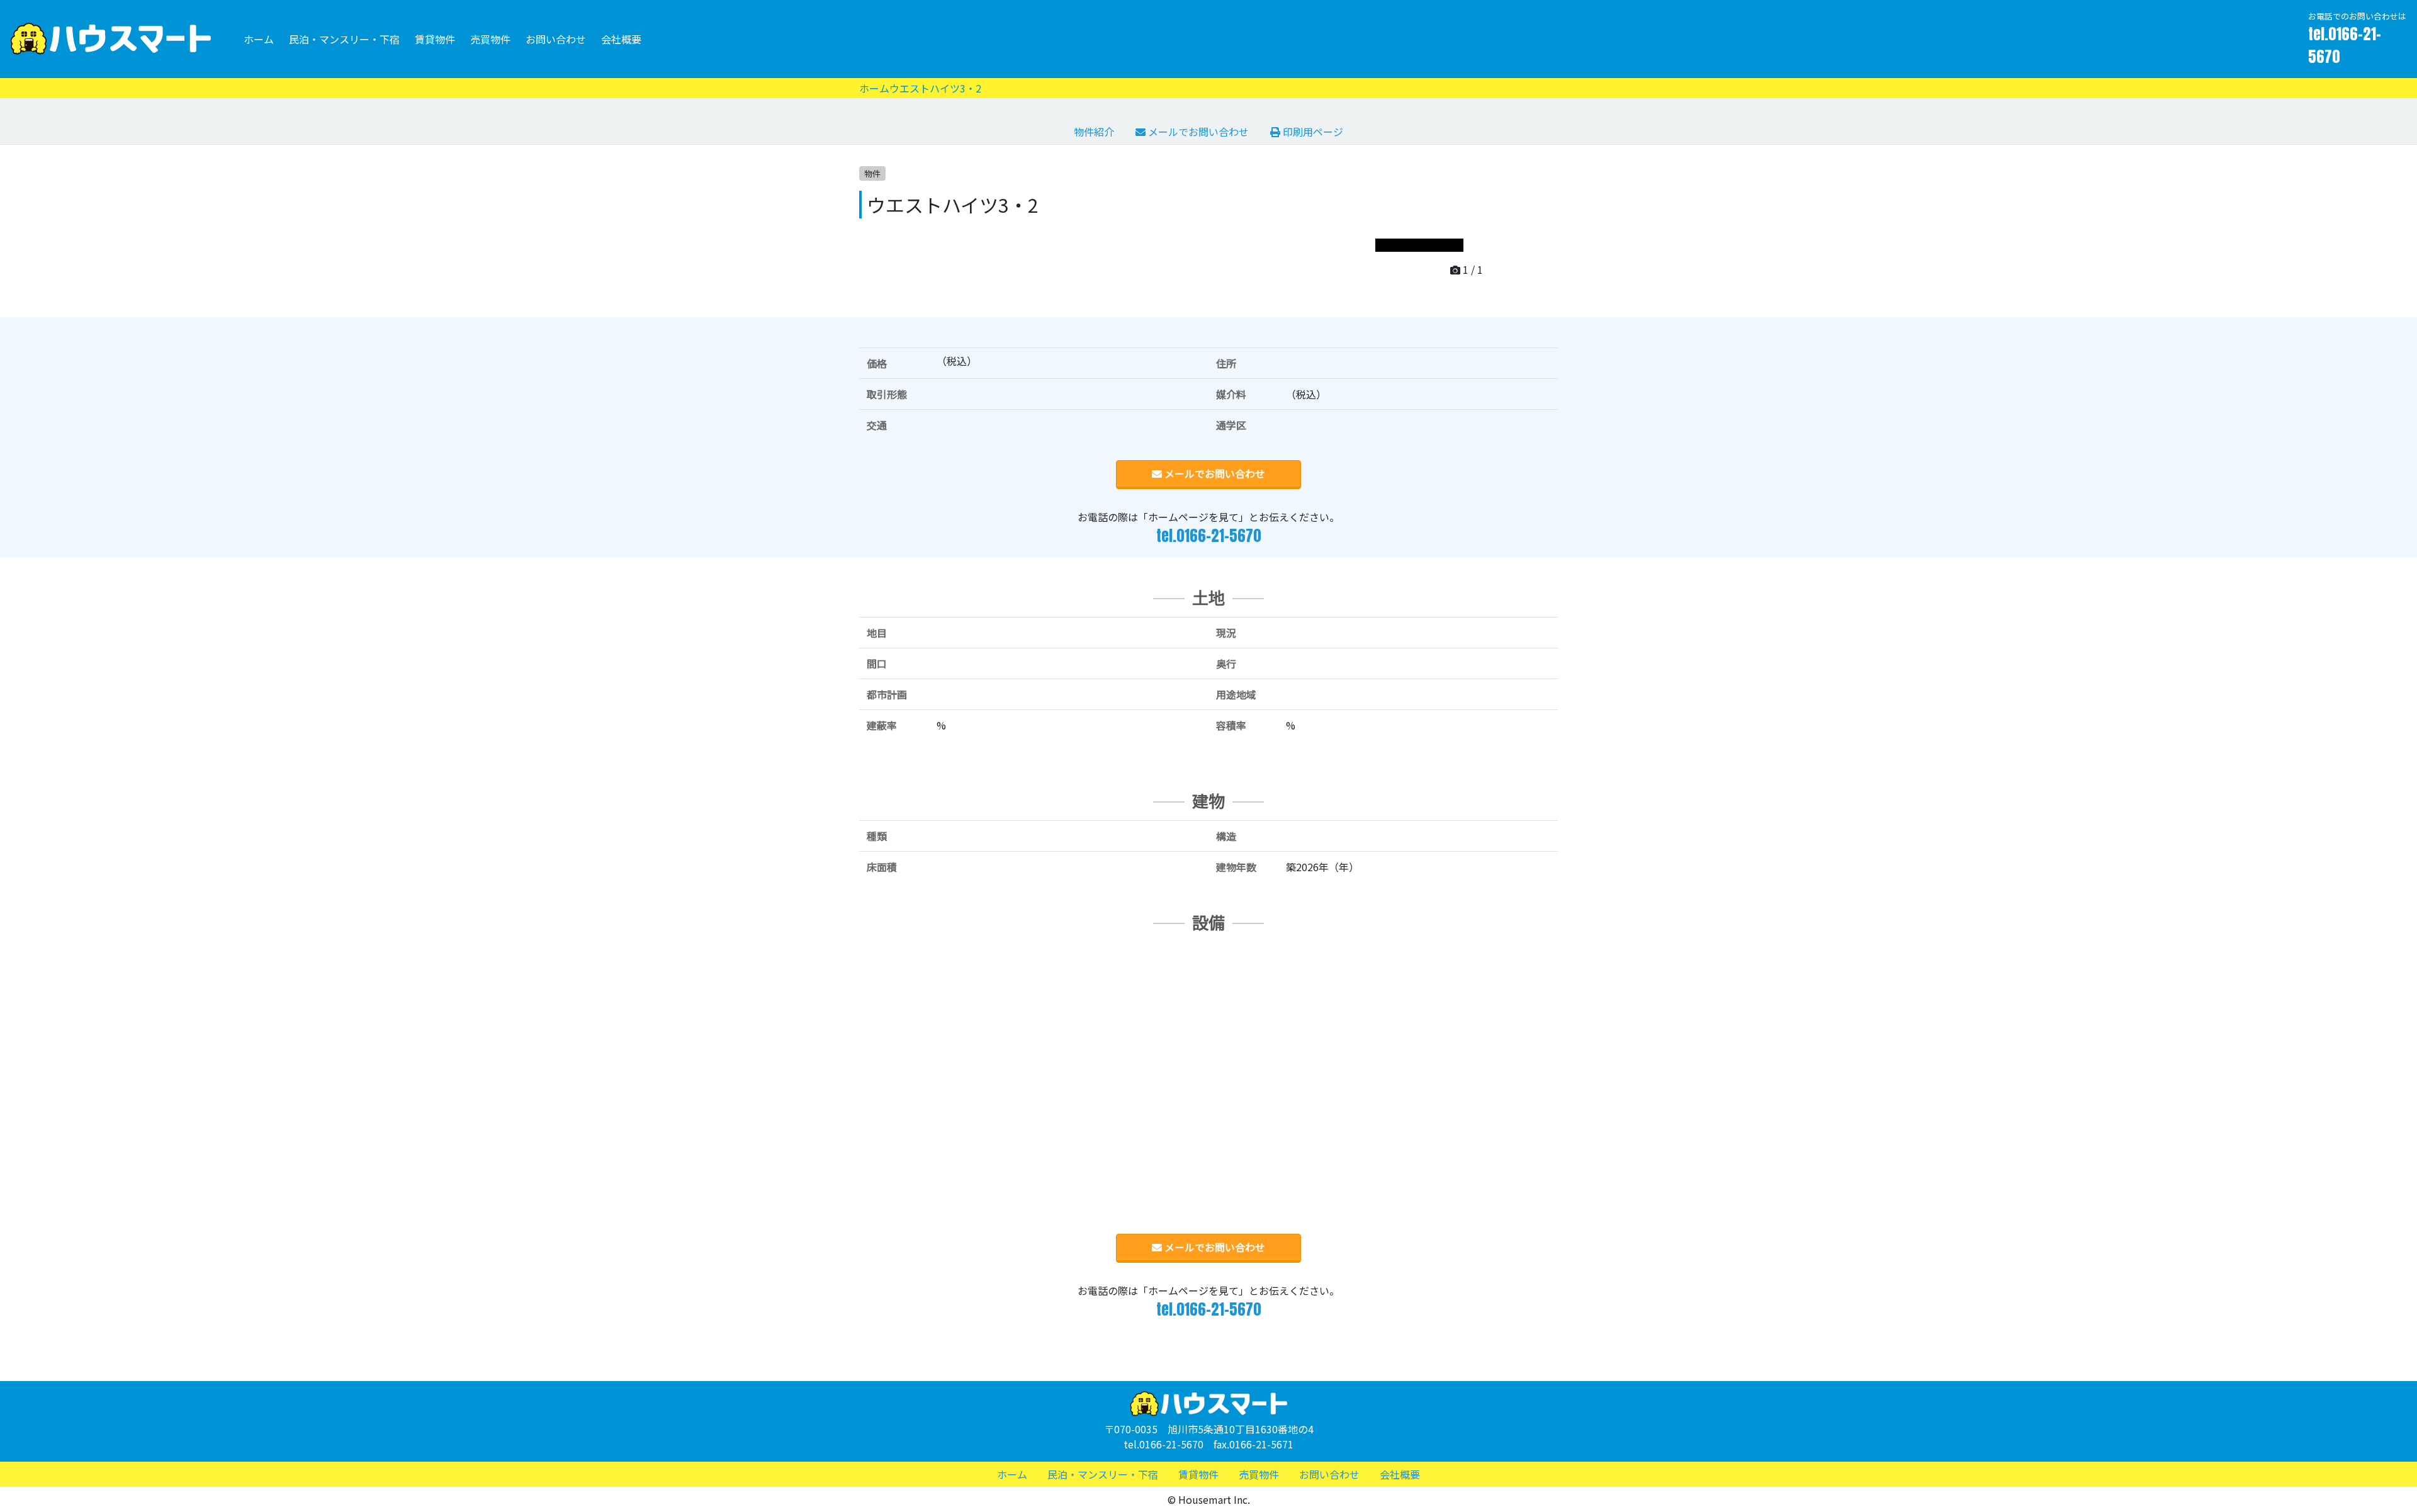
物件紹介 (1094, 132)
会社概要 (621, 39)
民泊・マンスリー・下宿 (344, 39)
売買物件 (490, 39)
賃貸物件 (435, 39)
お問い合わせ (556, 39)
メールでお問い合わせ (1197, 132)
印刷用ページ (1312, 132)
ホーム (259, 39)
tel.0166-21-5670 (2345, 45)
